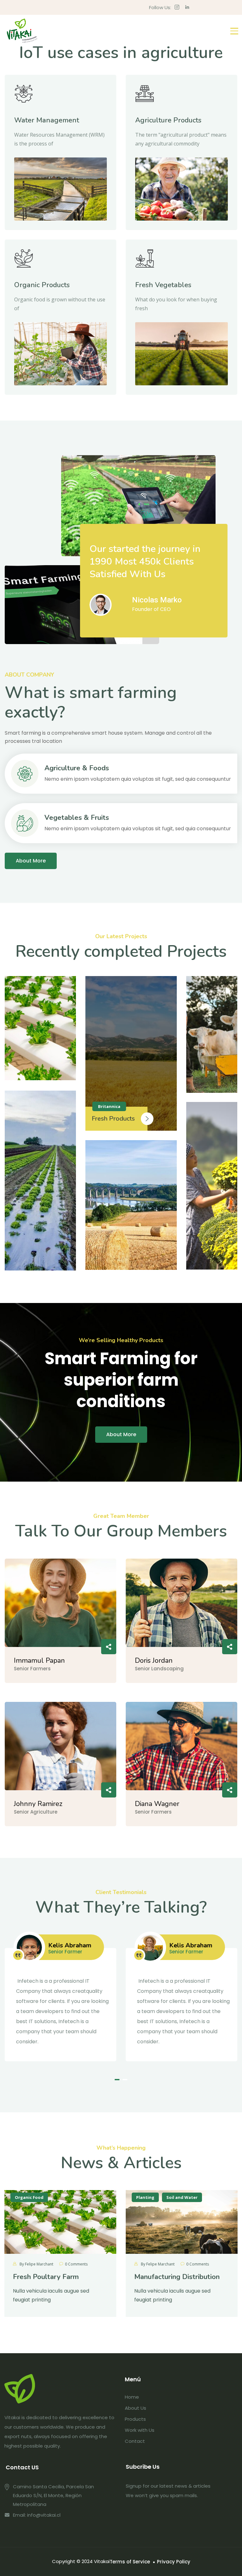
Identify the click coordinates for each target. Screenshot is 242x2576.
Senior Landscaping (159, 1669)
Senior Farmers (32, 1669)
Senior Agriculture (36, 1812)
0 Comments (76, 2264)
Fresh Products (113, 1119)
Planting (145, 2197)
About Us (135, 2408)
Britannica (109, 1106)
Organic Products (42, 285)
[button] (117, 2080)
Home (132, 2397)
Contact (135, 2441)
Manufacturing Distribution (177, 2277)
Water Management (47, 120)
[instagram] (177, 7)
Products (135, 2419)
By (36, 2264)
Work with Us (140, 2430)
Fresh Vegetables (163, 285)
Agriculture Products (168, 120)
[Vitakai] (22, 31)
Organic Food (29, 2197)
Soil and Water (182, 2197)
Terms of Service (130, 2562)
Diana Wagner (157, 1804)
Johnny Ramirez (38, 1804)
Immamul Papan (39, 1661)
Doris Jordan (154, 1661)
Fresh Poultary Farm (46, 2277)
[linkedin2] (187, 7)
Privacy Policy (174, 2562)
